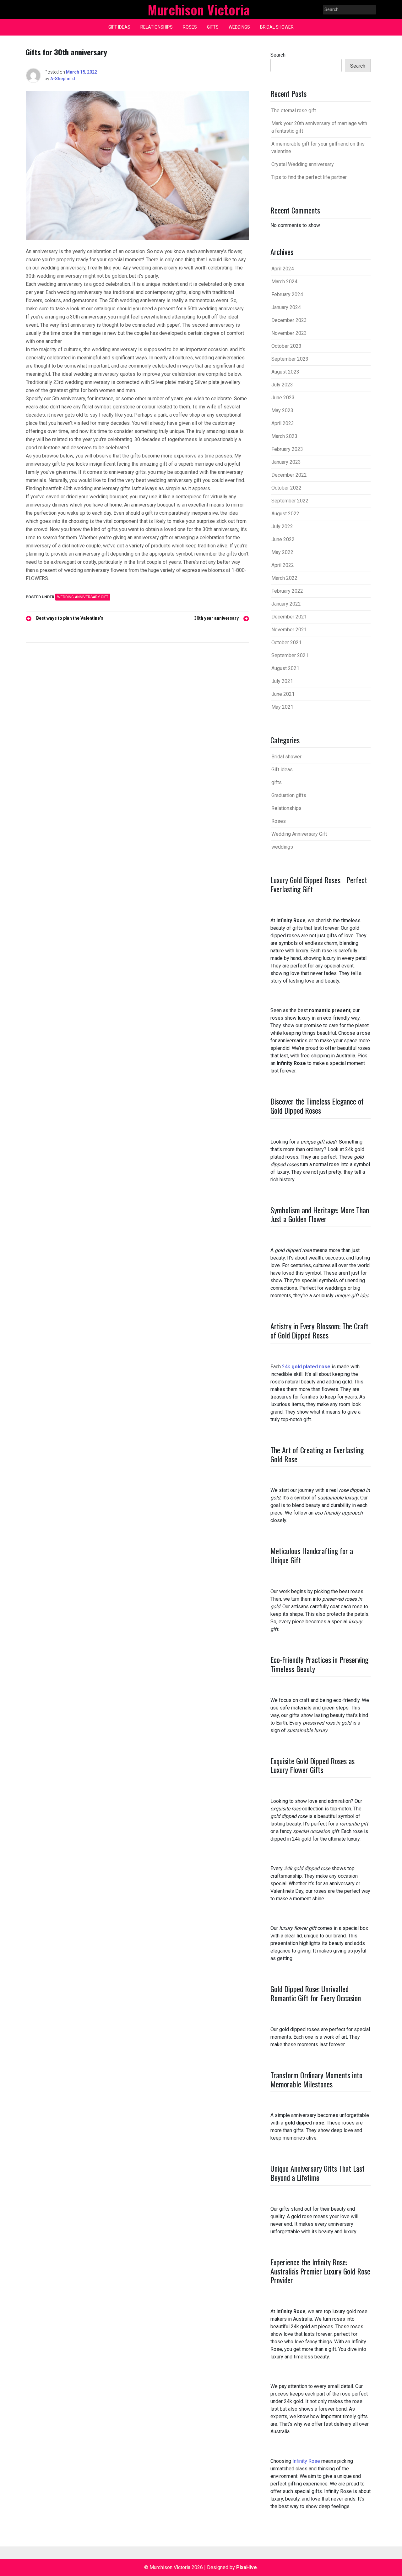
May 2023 (282, 410)
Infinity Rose (306, 2461)
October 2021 (286, 643)
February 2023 (287, 449)
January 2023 (286, 462)
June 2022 (283, 539)
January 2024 (286, 307)
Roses (190, 27)
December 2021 (289, 617)
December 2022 (289, 475)
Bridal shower (277, 27)
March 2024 (284, 282)
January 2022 (286, 604)
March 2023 (284, 436)
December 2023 (289, 320)
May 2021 (282, 707)
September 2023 (290, 359)
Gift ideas (119, 27)
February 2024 (287, 294)
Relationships (157, 27)
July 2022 (282, 526)
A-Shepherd (63, 79)
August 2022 (285, 514)
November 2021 (289, 630)
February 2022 (287, 591)
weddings (239, 27)
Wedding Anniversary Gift (83, 597)
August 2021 (285, 668)
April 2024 (283, 269)
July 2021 (282, 681)
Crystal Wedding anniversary (303, 164)
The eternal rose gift (294, 111)
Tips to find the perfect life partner (309, 177)
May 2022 (282, 552)
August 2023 (285, 372)
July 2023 (282, 385)
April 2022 (283, 565)
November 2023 (289, 333)
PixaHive (247, 2567)
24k (306, 1367)
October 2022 (286, 488)
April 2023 (283, 423)
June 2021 (283, 694)
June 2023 (283, 398)
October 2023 (286, 346)
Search (278, 55)
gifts (213, 27)
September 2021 (290, 655)
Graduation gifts (289, 795)
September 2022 (290, 501)
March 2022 (284, 578)
